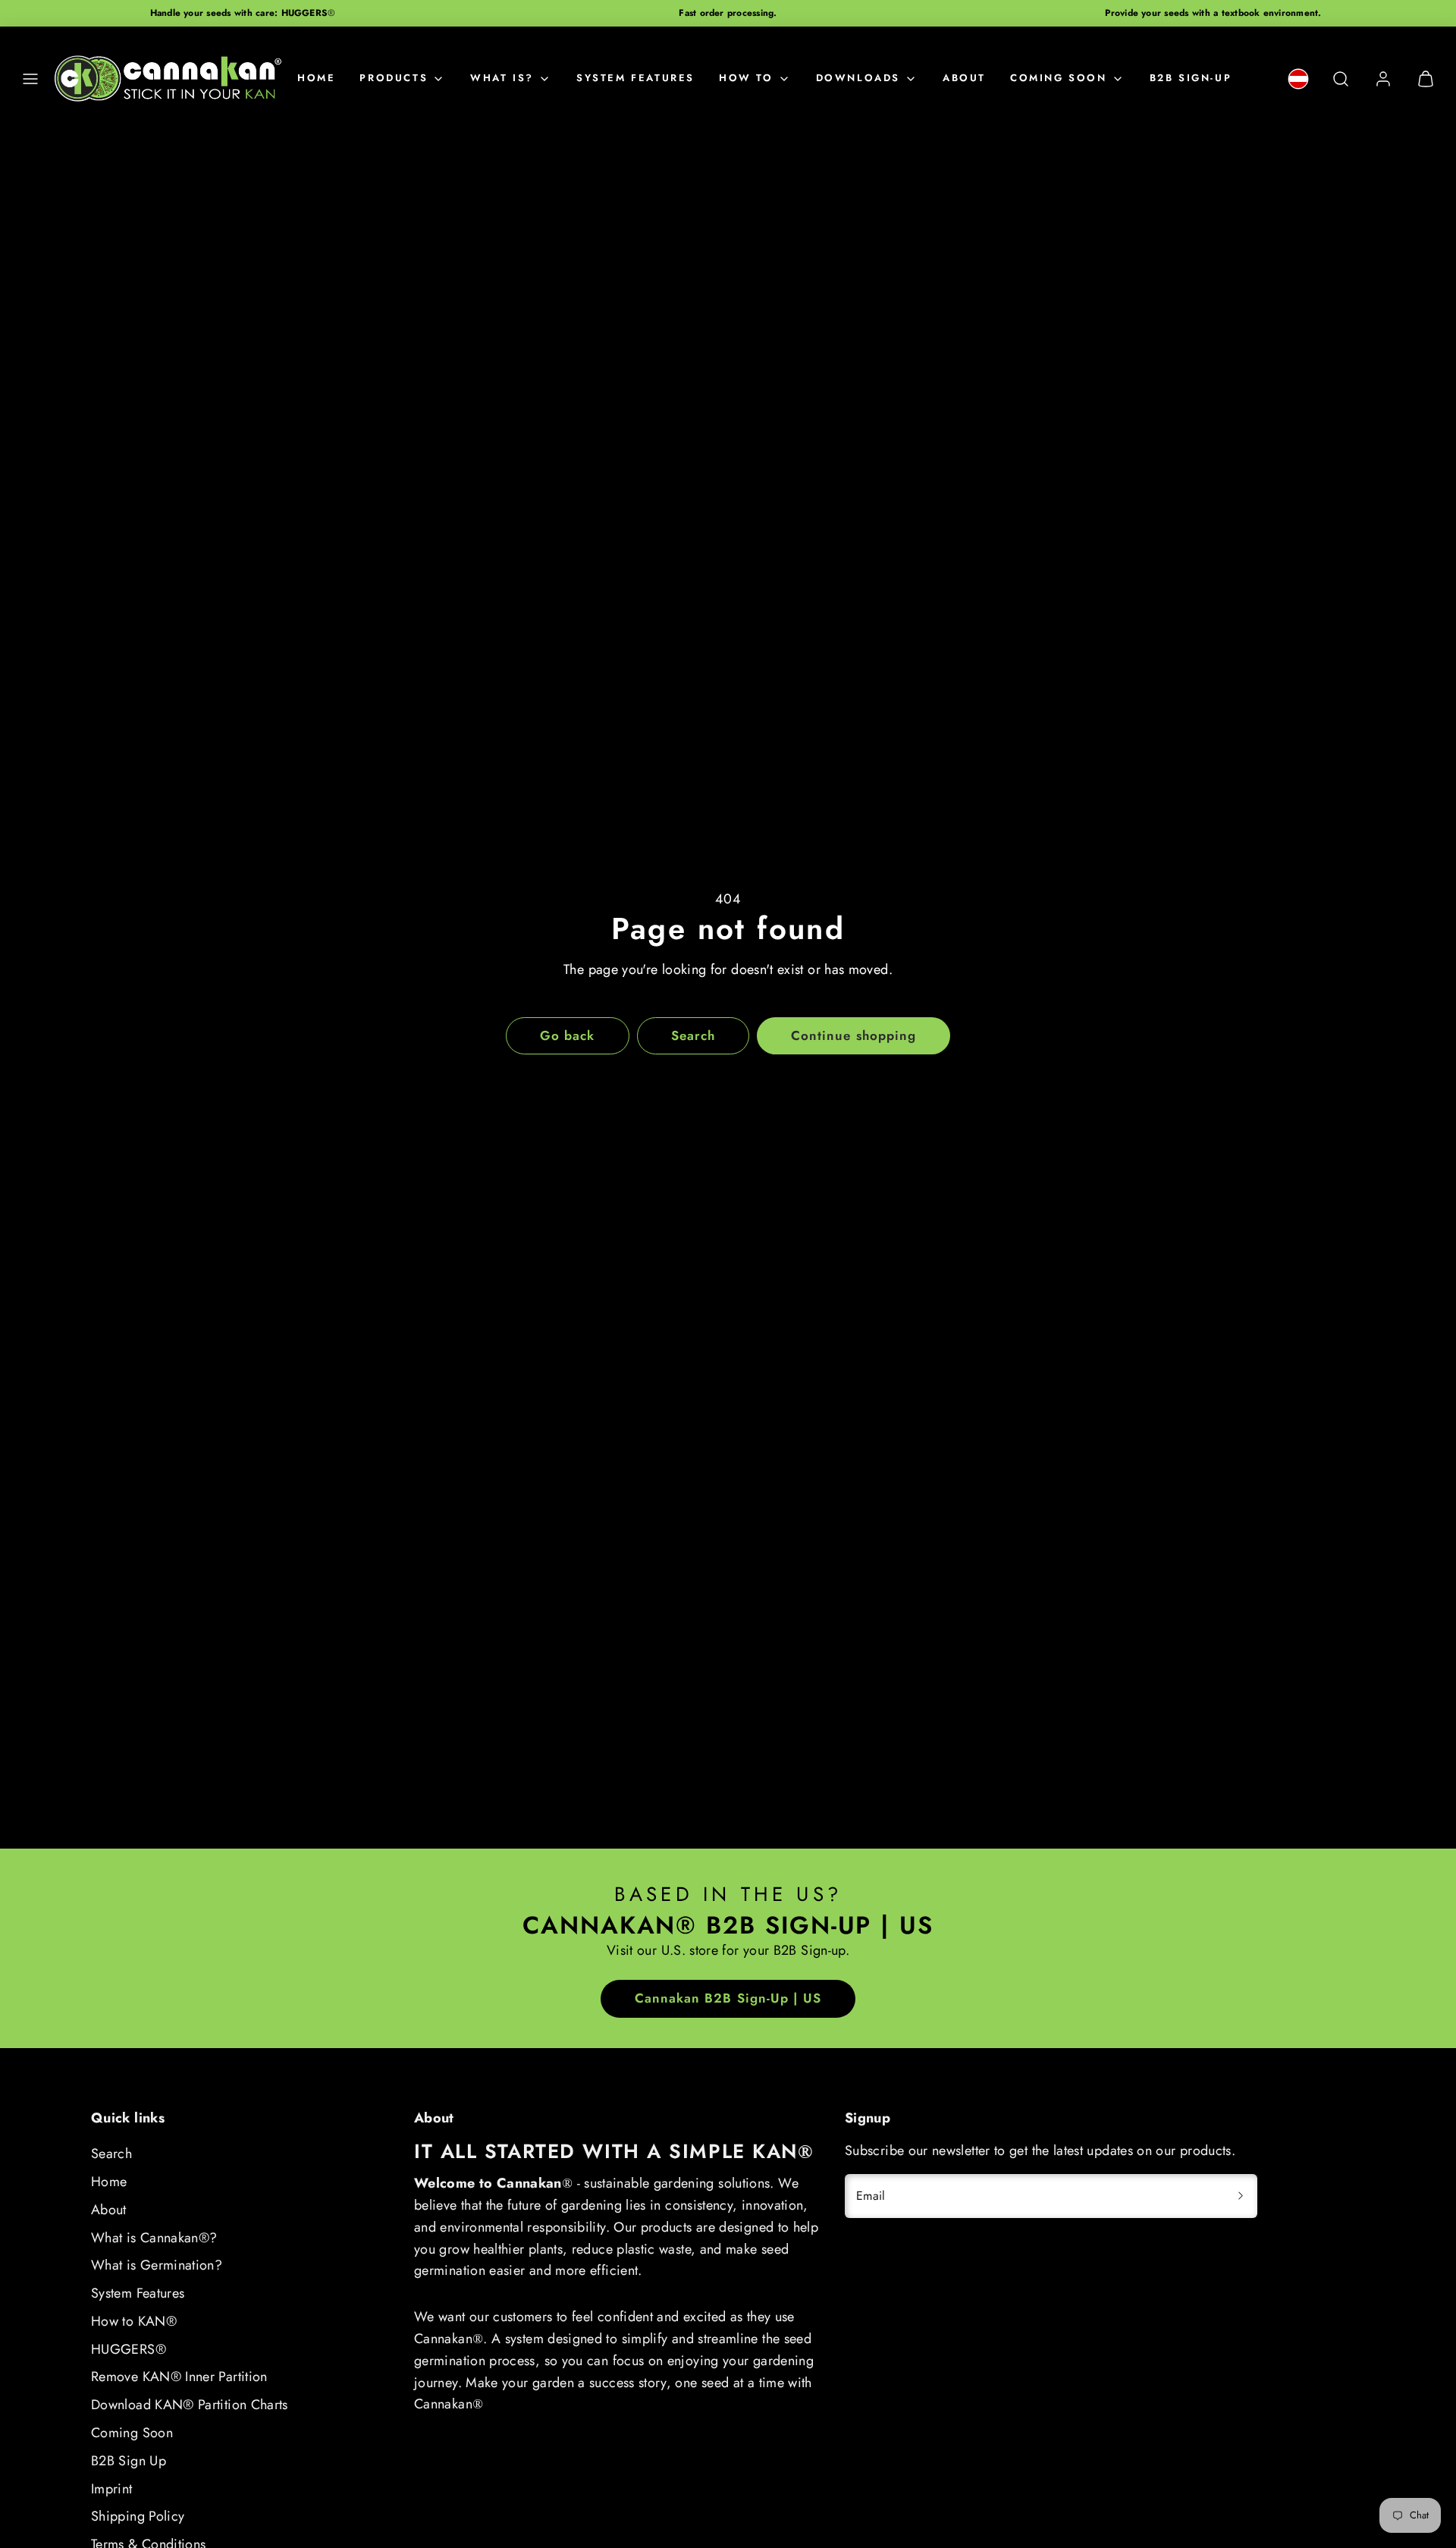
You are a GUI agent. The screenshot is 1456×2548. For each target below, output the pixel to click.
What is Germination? (157, 2265)
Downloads (858, 78)
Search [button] (693, 1035)
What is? (502, 78)
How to (746, 78)
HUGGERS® (129, 2349)
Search (111, 2154)
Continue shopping (853, 1035)
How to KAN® (134, 2321)
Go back (567, 1035)
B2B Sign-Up (1191, 78)
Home (316, 78)
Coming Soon (1059, 78)
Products (394, 78)
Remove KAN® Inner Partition (179, 2377)
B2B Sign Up (129, 2461)
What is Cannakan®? (154, 2238)
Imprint (112, 2489)
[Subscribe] (1241, 2196)
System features (635, 78)
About (964, 78)
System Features (138, 2293)
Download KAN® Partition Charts (190, 2405)
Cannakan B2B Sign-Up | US (728, 1998)
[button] (30, 79)
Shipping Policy (138, 2516)
